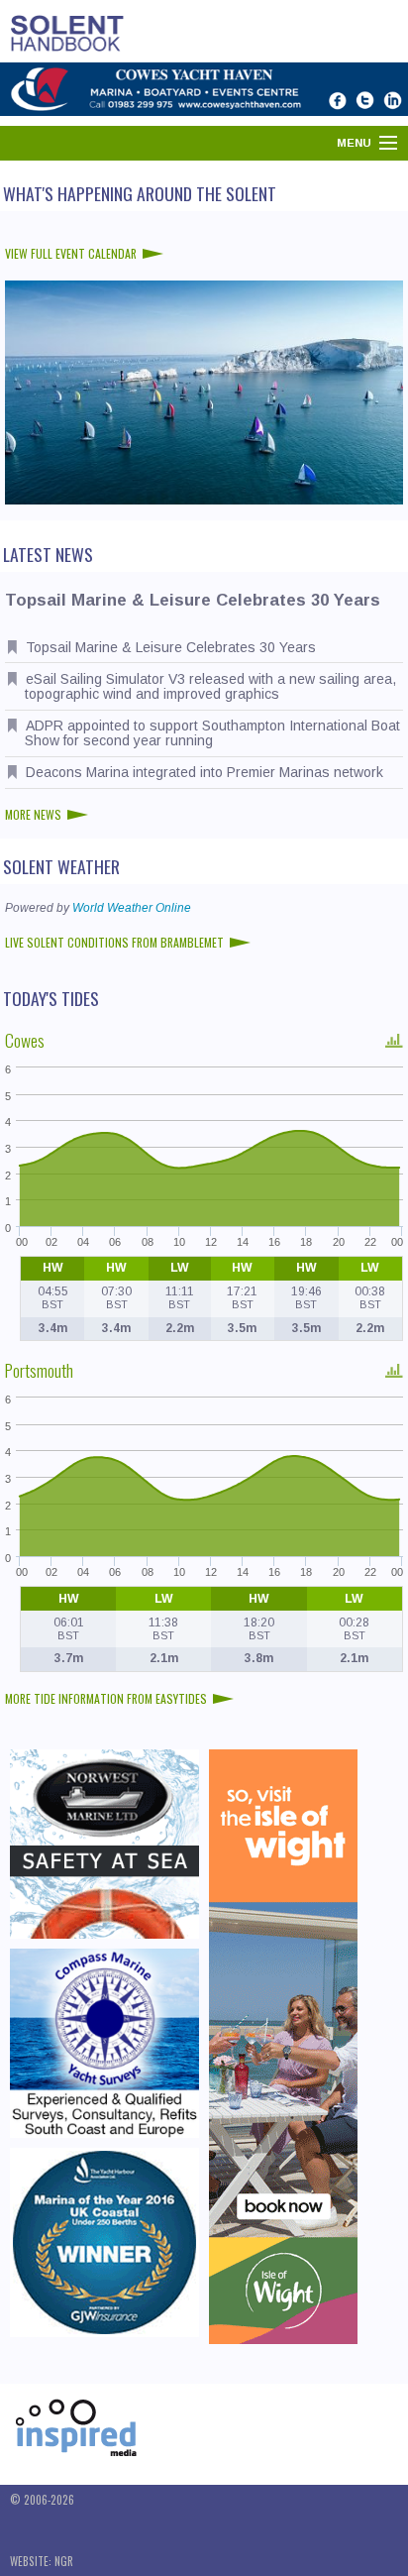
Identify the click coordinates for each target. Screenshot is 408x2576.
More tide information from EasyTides (106, 1698)
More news (33, 814)
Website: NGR (42, 2561)
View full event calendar (71, 253)
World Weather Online (132, 908)
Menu (354, 143)
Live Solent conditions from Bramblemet (114, 942)
